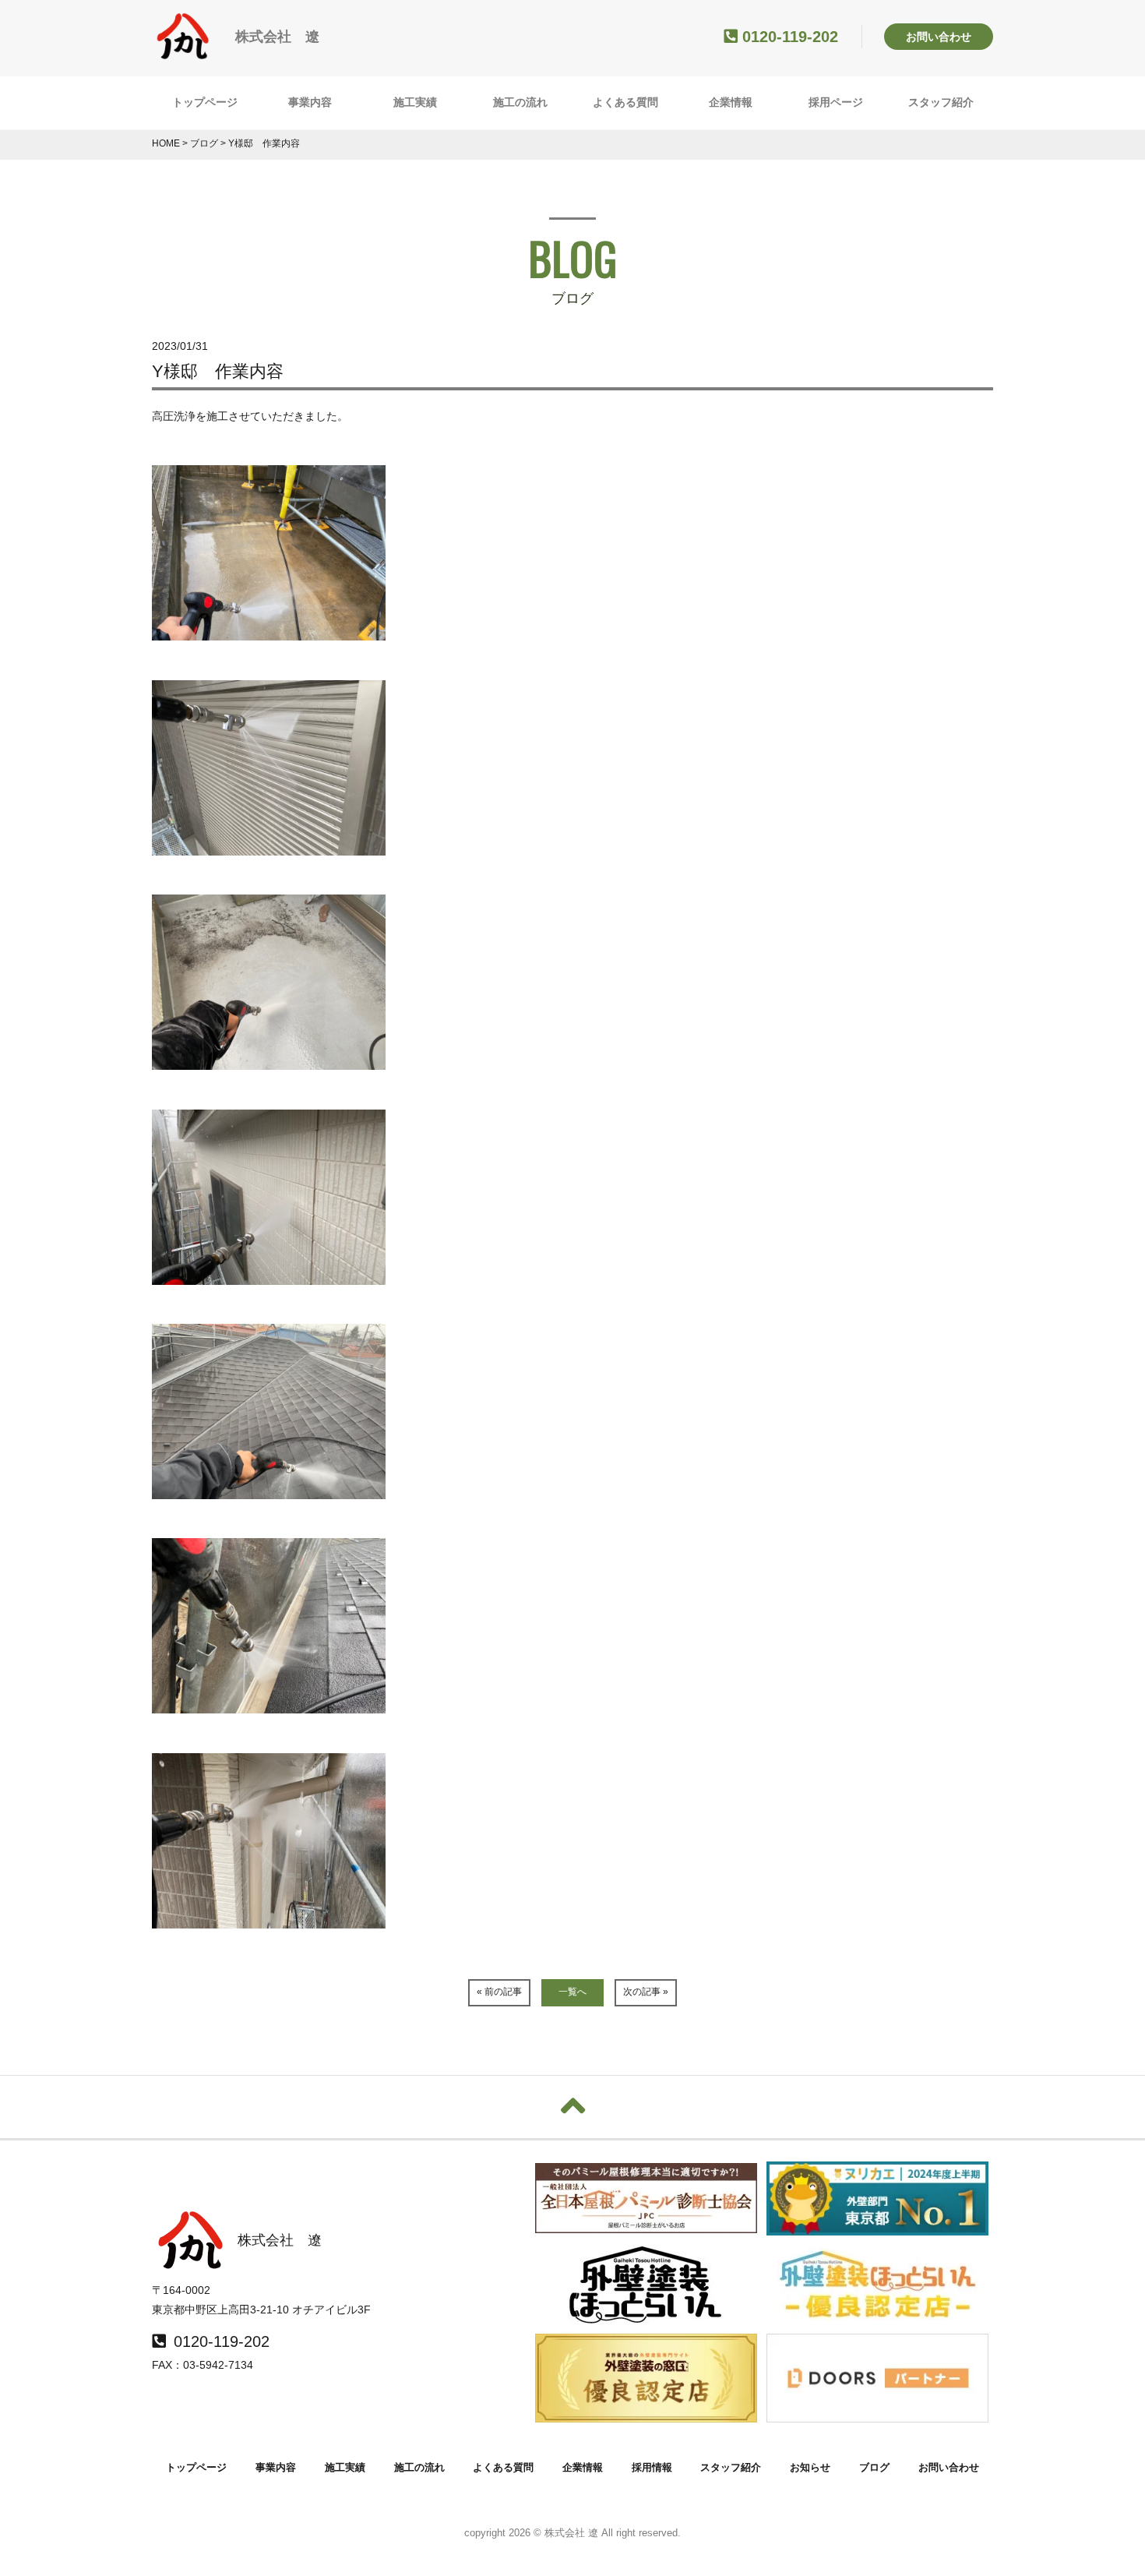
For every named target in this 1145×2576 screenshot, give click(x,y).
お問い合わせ (939, 37)
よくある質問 (625, 102)
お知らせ (810, 2467)
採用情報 (652, 2467)
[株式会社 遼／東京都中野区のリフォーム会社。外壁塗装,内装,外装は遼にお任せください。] (183, 52)
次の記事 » (646, 1992)
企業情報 (731, 102)
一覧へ (572, 1992)
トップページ (205, 102)
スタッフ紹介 (941, 102)
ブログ (874, 2467)
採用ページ (836, 102)
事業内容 (310, 102)
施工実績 (415, 102)
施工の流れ (520, 102)
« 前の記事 (499, 1992)
